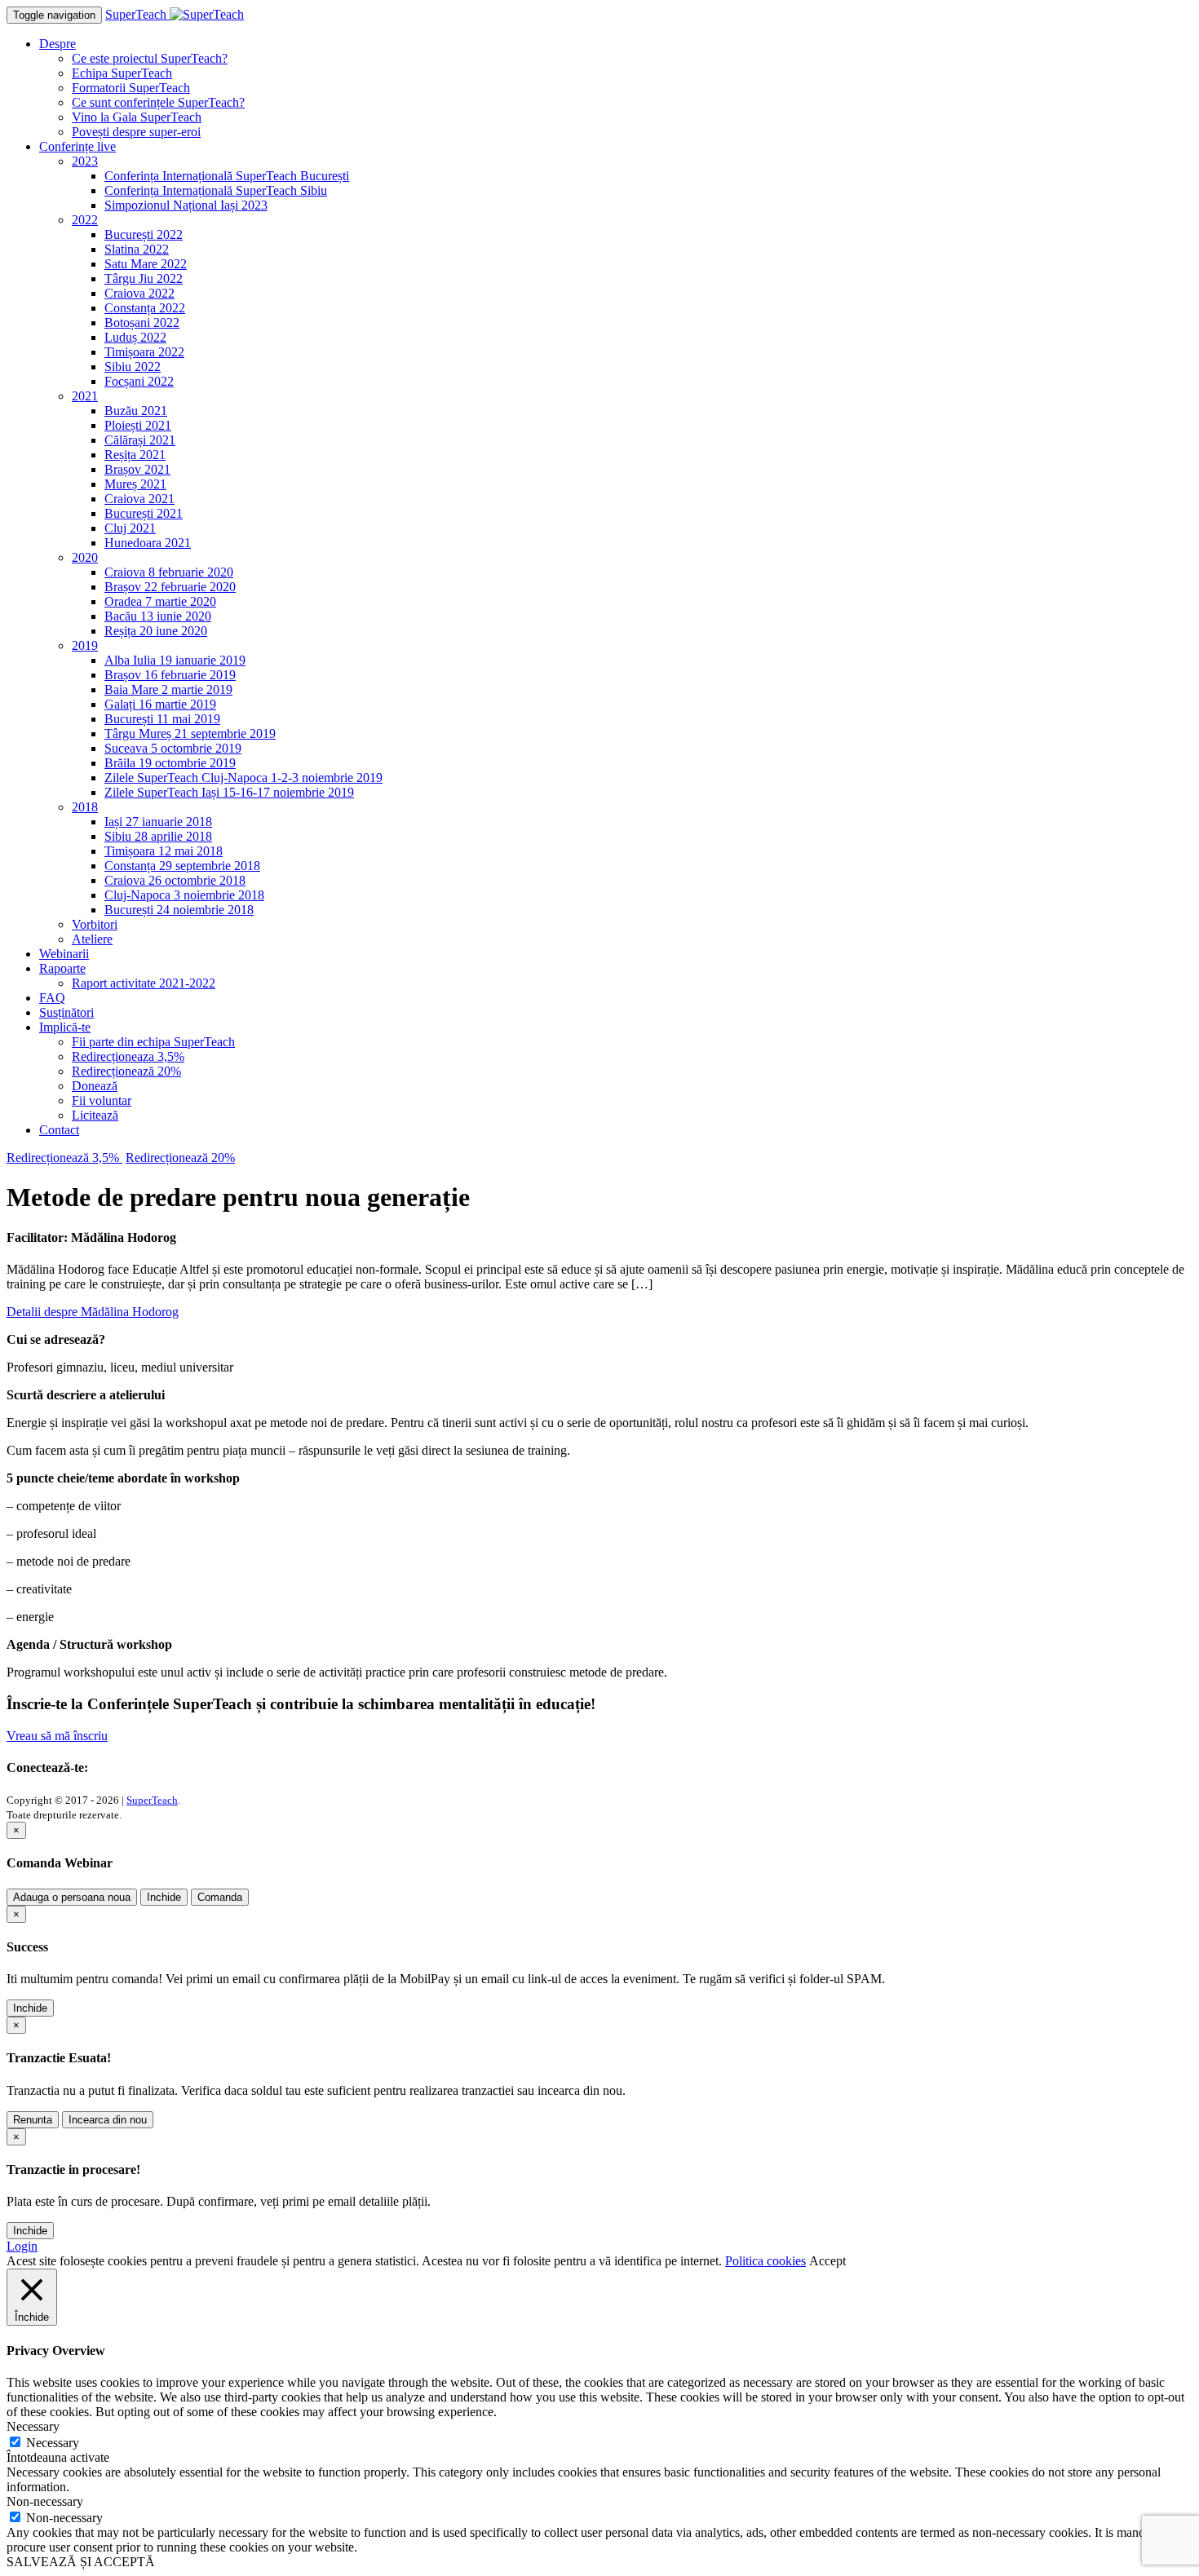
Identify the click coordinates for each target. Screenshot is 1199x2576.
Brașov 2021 (137, 469)
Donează (95, 1086)
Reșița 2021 (135, 455)
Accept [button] (827, 2261)
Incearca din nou (108, 2120)
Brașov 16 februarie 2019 (170, 675)
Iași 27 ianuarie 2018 (158, 822)
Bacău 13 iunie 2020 (158, 616)
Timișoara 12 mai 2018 (164, 851)
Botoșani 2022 (142, 323)
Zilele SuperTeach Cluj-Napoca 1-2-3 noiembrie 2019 (243, 778)
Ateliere (92, 939)
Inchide (164, 1897)
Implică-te (65, 1027)
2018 (85, 807)
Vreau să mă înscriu (57, 1736)
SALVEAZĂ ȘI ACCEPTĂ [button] (81, 2562)
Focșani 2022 (139, 381)
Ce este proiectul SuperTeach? (150, 58)
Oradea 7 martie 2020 (160, 601)
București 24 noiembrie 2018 (179, 910)
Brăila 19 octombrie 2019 (170, 763)
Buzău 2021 (136, 411)
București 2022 (144, 234)
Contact (59, 1130)
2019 (85, 645)
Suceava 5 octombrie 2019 (173, 748)
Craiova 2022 (139, 293)
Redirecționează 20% (126, 1071)
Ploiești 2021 (138, 425)
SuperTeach (152, 1800)
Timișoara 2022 (144, 352)
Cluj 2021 (130, 528)
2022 (85, 220)
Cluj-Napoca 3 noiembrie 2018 (184, 895)
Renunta (33, 2120)
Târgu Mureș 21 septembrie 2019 (190, 733)
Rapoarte (62, 968)
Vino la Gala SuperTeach (137, 117)
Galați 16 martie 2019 (160, 704)
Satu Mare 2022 (146, 264)
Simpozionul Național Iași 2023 (186, 205)
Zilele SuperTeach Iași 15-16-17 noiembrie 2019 (229, 792)
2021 (85, 396)
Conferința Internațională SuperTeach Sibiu (216, 190)
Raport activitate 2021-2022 (144, 983)
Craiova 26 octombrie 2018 (175, 880)
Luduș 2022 (135, 337)
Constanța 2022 (145, 308)
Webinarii (64, 954)
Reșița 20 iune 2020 (156, 631)
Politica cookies (765, 2261)
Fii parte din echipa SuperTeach (153, 1042)
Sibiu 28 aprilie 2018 (158, 836)
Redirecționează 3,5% (64, 1158)
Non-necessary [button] (45, 2501)
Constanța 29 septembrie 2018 (182, 866)
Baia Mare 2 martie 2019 (168, 689)
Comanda (220, 1897)
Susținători (66, 1012)
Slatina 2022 (137, 249)
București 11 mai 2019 (162, 719)
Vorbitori (95, 924)
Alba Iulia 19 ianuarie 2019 (175, 660)
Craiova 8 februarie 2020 (169, 572)
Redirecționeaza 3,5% (128, 1056)
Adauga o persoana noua (72, 1897)
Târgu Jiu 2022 (144, 278)
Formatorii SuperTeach (131, 88)
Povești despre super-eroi (136, 132)
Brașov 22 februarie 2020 (170, 587)
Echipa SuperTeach (122, 73)
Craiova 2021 (139, 499)
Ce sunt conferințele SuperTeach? (158, 102)
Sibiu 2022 (133, 367)
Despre (58, 44)
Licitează (95, 1115)
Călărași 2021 (140, 440)
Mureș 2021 (135, 484)
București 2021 (144, 513)
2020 (85, 557)
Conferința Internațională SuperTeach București (227, 176)
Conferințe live (77, 146)
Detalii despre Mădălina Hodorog (93, 1312)
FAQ (52, 998)
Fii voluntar (102, 1100)
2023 (85, 161)
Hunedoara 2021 (148, 543)
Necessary (53, 2443)
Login (22, 2246)
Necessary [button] (33, 2426)
